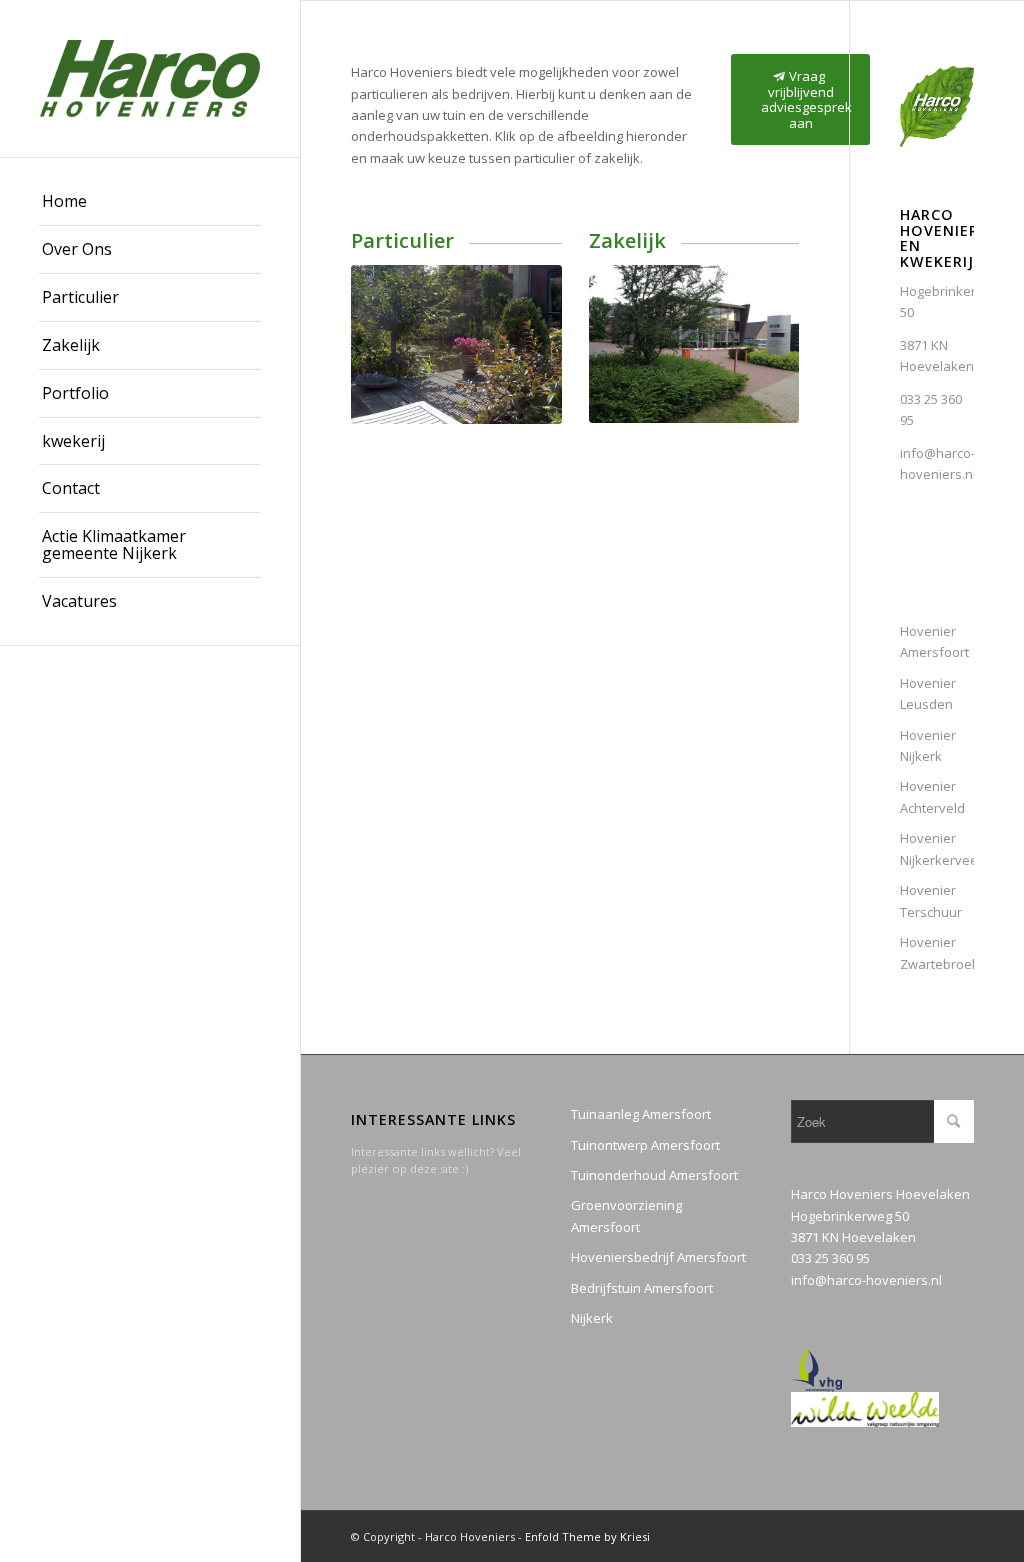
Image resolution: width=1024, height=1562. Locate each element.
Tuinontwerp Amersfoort (645, 1145)
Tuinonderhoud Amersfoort (654, 1175)
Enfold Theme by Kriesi (587, 1536)
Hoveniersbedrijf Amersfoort (658, 1257)
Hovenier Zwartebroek (937, 952)
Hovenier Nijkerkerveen (937, 848)
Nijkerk (592, 1318)
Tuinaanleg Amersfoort (641, 1114)
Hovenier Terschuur (931, 900)
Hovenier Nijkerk (928, 745)
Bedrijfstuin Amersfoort (642, 1288)
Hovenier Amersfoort (934, 641)
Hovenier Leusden (928, 693)
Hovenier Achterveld (932, 796)
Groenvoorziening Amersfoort (626, 1215)
